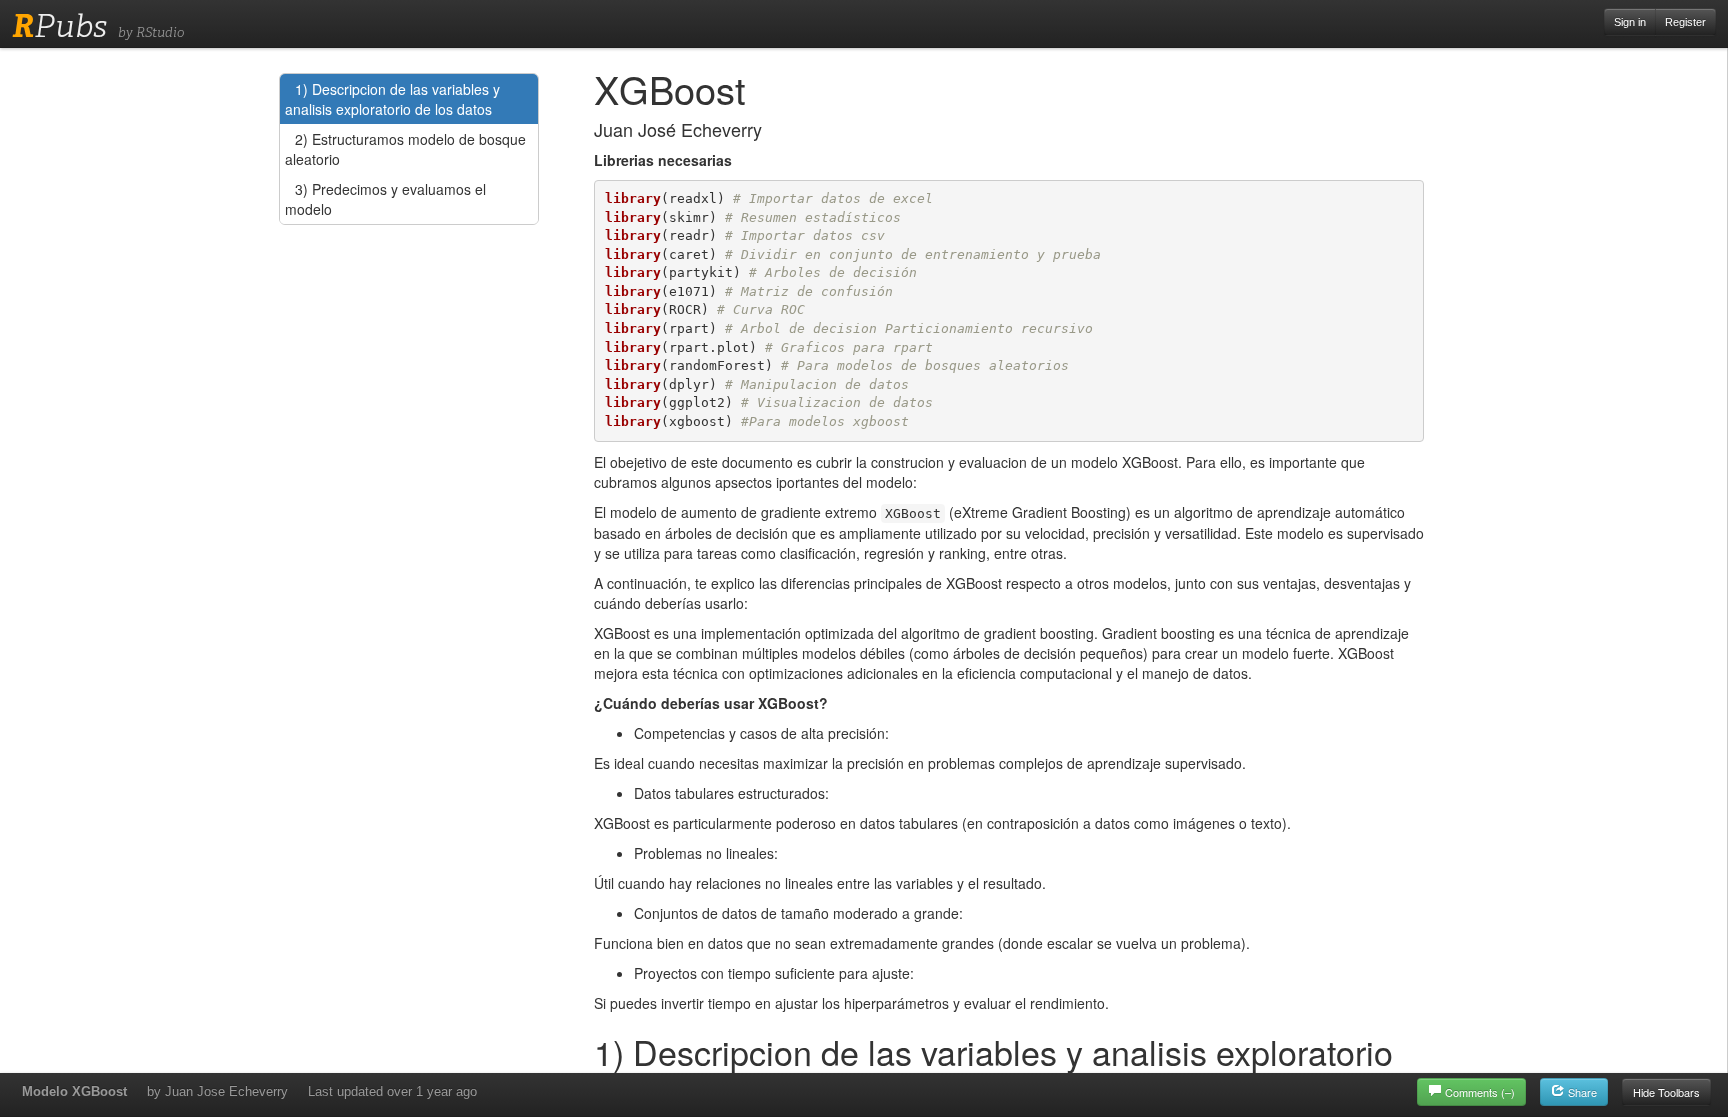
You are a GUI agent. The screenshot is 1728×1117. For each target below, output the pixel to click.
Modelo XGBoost (74, 1091)
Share (1581, 1092)
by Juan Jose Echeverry (217, 1091)
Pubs (59, 26)
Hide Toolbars (1666, 1092)
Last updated (392, 1091)
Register (1685, 22)
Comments (1480, 1092)
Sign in (1630, 22)
